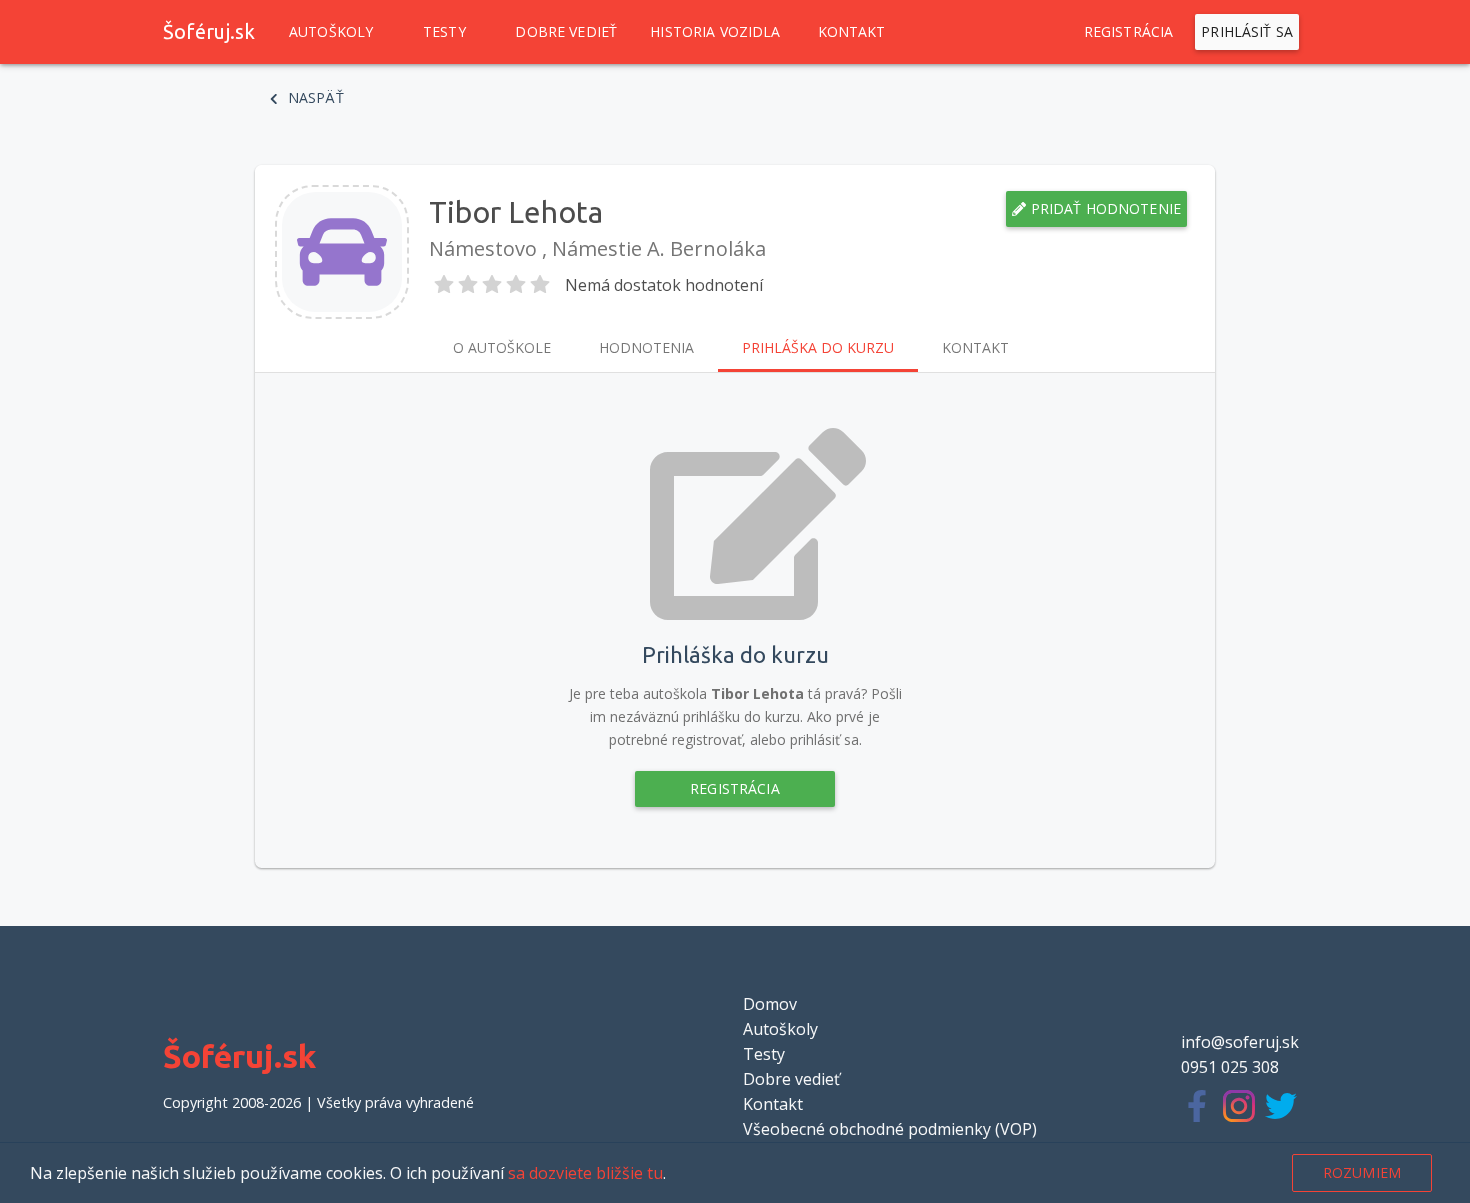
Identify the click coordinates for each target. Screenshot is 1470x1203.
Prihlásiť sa (1247, 31)
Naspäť (314, 97)
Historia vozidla (715, 31)
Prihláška (818, 347)
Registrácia (1129, 31)
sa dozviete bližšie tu (585, 1173)
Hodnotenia (646, 347)
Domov (770, 1004)
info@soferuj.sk (1240, 1042)
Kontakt (852, 31)
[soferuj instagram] (1244, 1109)
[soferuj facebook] (1202, 1109)
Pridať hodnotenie (1103, 208)
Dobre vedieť (566, 31)
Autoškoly (331, 31)
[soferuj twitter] (1286, 1109)
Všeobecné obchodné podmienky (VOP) (890, 1129)
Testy (444, 31)
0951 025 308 (1230, 1067)
